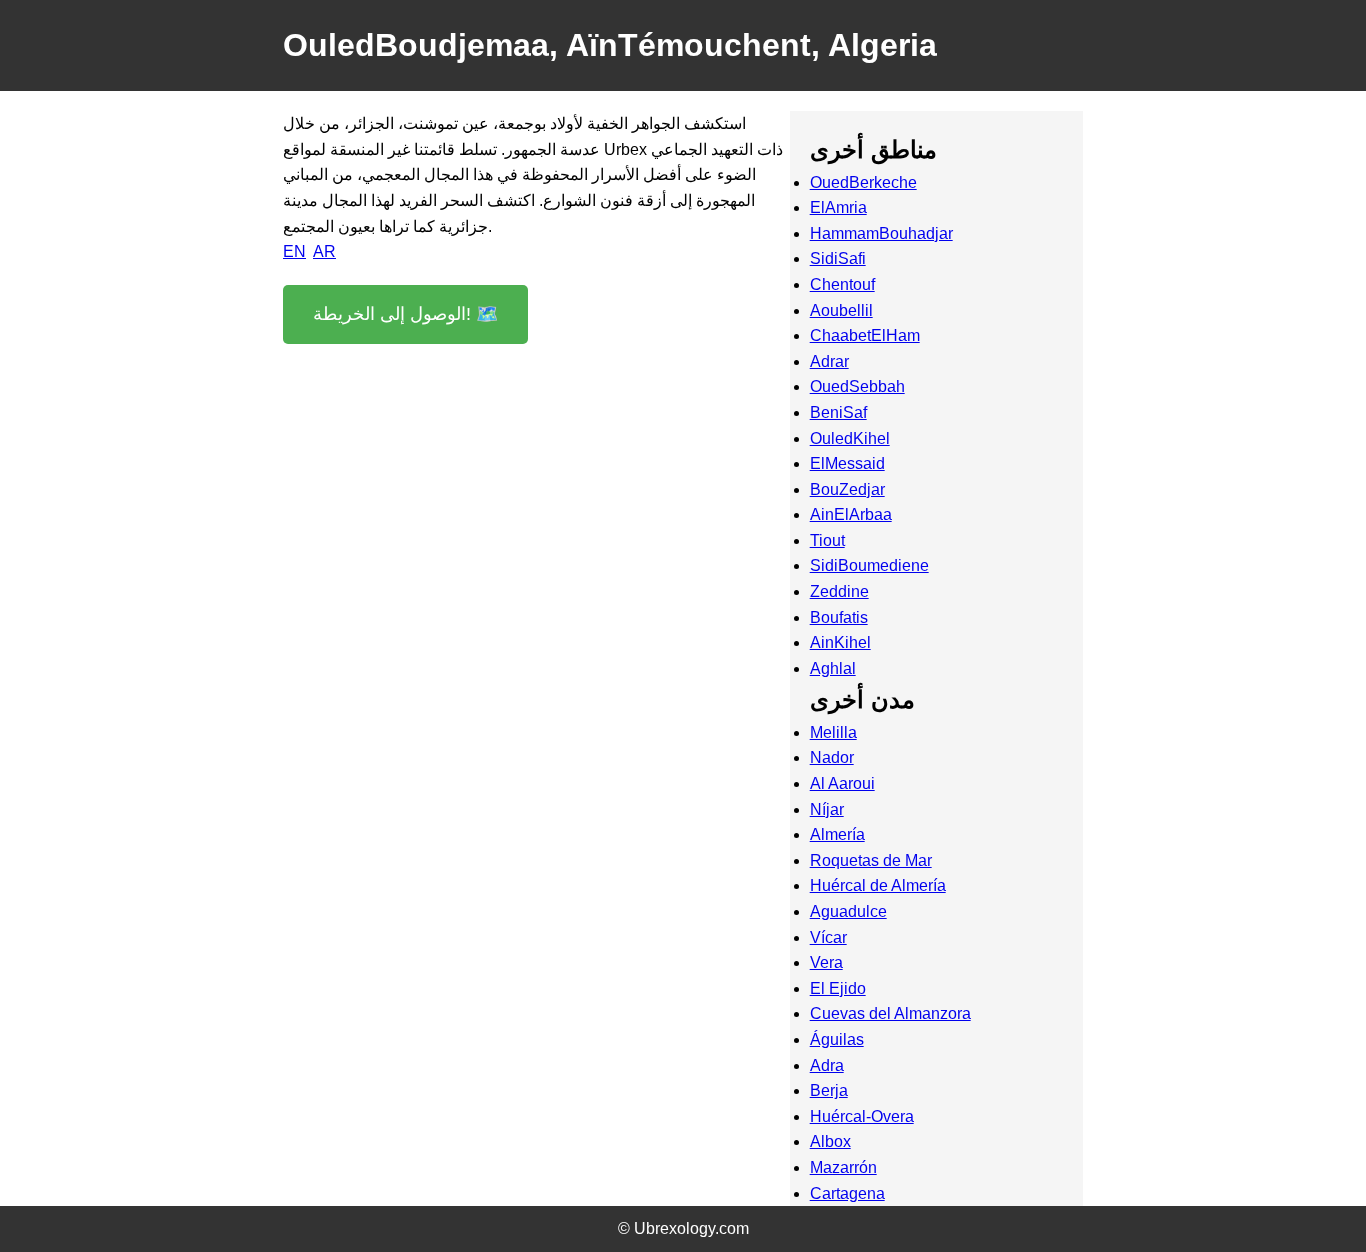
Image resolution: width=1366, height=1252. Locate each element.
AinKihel (840, 642)
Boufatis (839, 617)
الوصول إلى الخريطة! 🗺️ (405, 314)
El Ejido (838, 988)
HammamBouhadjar (881, 233)
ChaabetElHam (865, 335)
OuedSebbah (857, 386)
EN (294, 251)
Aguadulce (848, 911)
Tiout (827, 540)
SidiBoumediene (869, 565)
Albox (830, 1141)
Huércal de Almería (878, 885)
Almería (837, 834)
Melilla (833, 732)
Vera (826, 962)
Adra (827, 1065)
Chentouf (842, 284)
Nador (832, 757)
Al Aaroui (842, 783)
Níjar (827, 809)
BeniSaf (838, 412)
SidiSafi (838, 258)
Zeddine (839, 591)
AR (324, 251)
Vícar (828, 937)
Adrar (829, 361)
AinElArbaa (851, 514)
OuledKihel (850, 438)
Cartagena (847, 1193)
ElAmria (838, 207)
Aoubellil (841, 310)
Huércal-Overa (862, 1116)
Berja (829, 1090)
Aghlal (833, 668)
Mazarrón (843, 1167)
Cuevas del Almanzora (890, 1013)
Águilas (837, 1039)
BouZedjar (847, 489)
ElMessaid (847, 463)
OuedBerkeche (863, 182)
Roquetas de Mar (871, 860)
